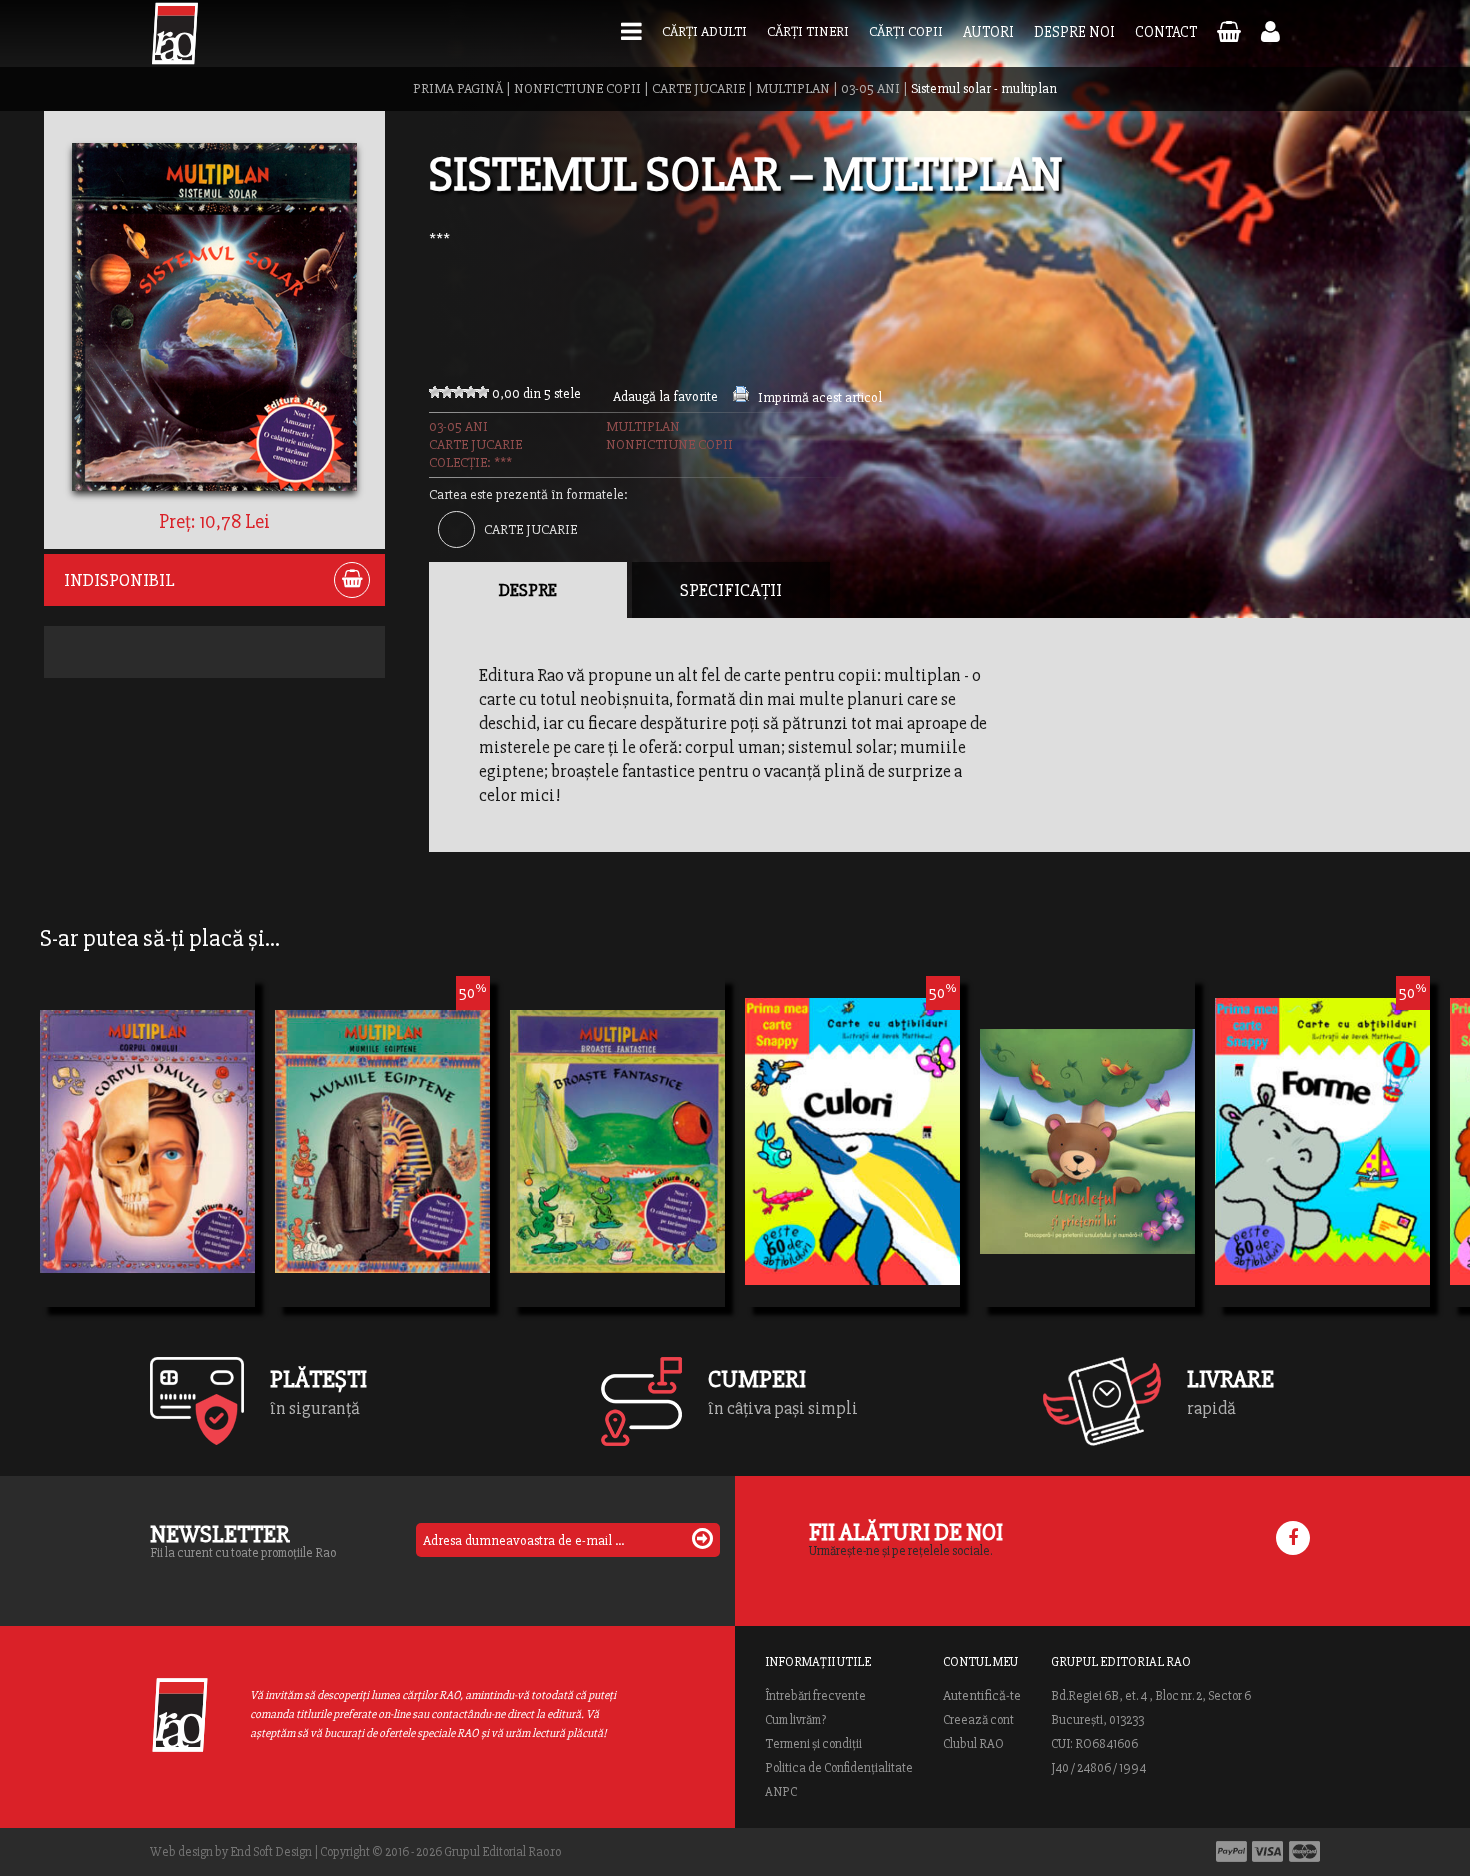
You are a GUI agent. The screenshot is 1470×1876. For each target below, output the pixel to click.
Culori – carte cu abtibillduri (852, 1135)
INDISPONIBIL (119, 580)
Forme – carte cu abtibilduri (1322, 1135)
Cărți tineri (808, 31)
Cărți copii (906, 31)
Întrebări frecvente (815, 1696)
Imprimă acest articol (820, 397)
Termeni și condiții (813, 1744)
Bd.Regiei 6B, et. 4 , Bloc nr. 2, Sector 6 (1151, 1696)
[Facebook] (1293, 1538)
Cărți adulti (704, 31)
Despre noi (1074, 32)
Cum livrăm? (795, 1720)
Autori (988, 32)
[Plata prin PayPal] (1231, 1851)
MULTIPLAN (793, 88)
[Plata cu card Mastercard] (1304, 1851)
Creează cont (978, 1720)
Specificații (731, 590)
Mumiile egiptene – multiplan (382, 1135)
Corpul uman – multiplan (147, 1171)
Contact (1166, 32)
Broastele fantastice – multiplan (617, 1171)
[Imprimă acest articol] (741, 397)
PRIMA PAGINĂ (458, 88)
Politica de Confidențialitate (839, 1768)
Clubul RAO (973, 1744)
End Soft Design (271, 1852)
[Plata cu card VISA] (1268, 1851)
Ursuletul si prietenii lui (1087, 1171)
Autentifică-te (982, 1696)
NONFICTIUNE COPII (577, 88)
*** (439, 239)
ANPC (781, 1792)
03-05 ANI (870, 88)
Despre (528, 590)
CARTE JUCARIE (698, 88)
